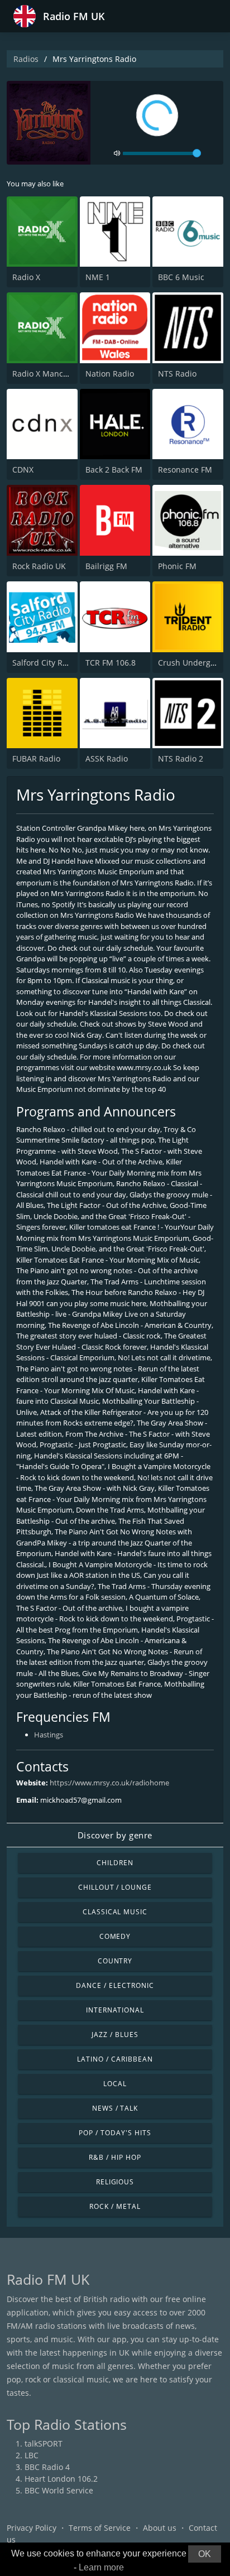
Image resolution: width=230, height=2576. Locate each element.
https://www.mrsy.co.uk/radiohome (109, 1783)
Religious (115, 2182)
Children (115, 1863)
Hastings (49, 1735)
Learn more (101, 2567)
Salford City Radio (45, 663)
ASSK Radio (107, 759)
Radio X (26, 277)
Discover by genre (115, 1835)
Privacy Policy (32, 2528)
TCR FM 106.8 (111, 663)
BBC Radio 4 (47, 2467)
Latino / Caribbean (115, 2059)
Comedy (115, 1936)
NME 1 (98, 277)
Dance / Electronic (115, 1985)
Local (115, 2084)
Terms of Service (100, 2528)
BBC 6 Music (181, 277)
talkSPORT (44, 2443)
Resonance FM (185, 470)
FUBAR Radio (36, 759)
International (115, 2010)
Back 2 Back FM (114, 470)
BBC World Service (59, 2490)
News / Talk (115, 2108)
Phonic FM (177, 566)
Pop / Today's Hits (115, 2133)
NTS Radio (177, 374)
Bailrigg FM (106, 566)
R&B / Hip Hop (115, 2157)
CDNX (23, 470)
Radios (26, 59)
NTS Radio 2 (181, 759)
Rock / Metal (115, 2206)
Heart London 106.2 (61, 2479)
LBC (32, 2455)
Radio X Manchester (50, 374)
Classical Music (115, 1912)
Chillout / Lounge (115, 1887)
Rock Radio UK (39, 566)
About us (160, 2528)
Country (115, 1961)
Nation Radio (110, 374)
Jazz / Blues (115, 2035)
